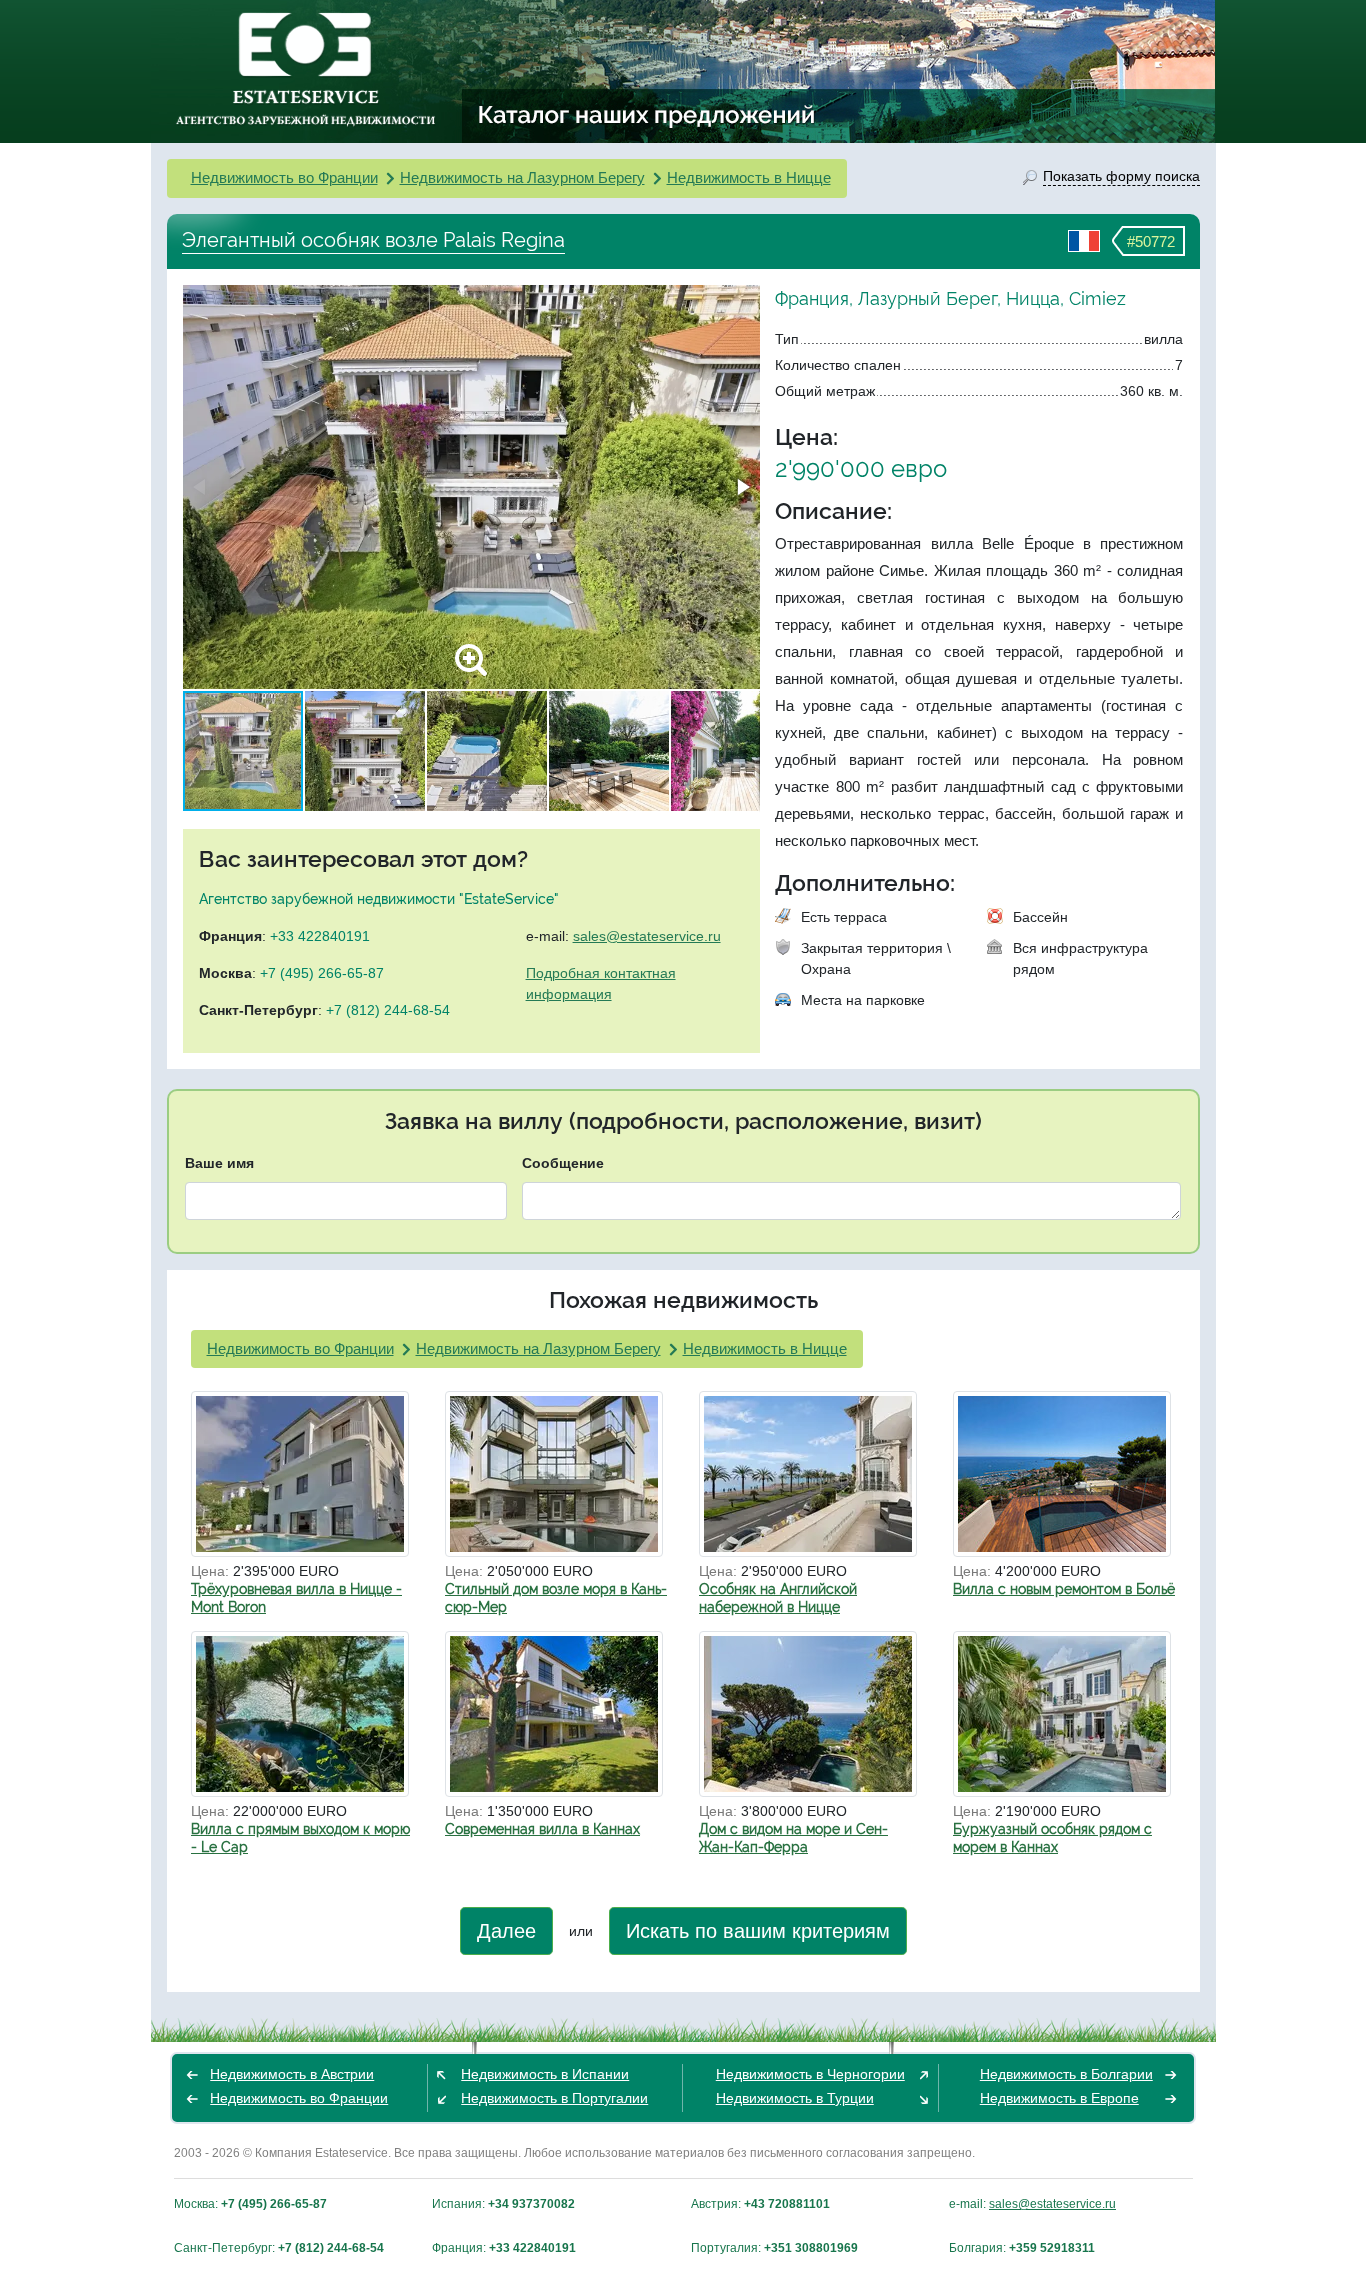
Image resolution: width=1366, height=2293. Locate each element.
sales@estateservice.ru (647, 936)
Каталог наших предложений (647, 114)
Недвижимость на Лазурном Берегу (522, 177)
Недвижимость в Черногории (810, 2074)
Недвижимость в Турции (795, 2098)
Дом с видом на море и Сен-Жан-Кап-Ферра (793, 1838)
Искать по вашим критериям (758, 1931)
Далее (506, 1931)
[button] (742, 487)
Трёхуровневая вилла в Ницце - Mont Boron (296, 1598)
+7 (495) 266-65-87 (322, 973)
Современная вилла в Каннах (542, 1829)
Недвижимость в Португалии (554, 2098)
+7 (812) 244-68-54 (388, 1010)
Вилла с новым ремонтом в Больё (1064, 1589)
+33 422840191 (320, 936)
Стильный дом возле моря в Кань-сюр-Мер (556, 1598)
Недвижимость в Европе (1059, 2098)
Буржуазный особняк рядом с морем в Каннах (1052, 1838)
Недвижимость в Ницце (749, 177)
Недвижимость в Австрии (292, 2074)
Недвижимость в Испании (545, 2074)
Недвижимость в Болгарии (1066, 2074)
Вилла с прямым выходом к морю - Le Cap (300, 1838)
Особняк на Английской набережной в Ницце (778, 1598)
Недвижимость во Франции (284, 177)
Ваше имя (219, 1163)
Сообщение (563, 1163)
